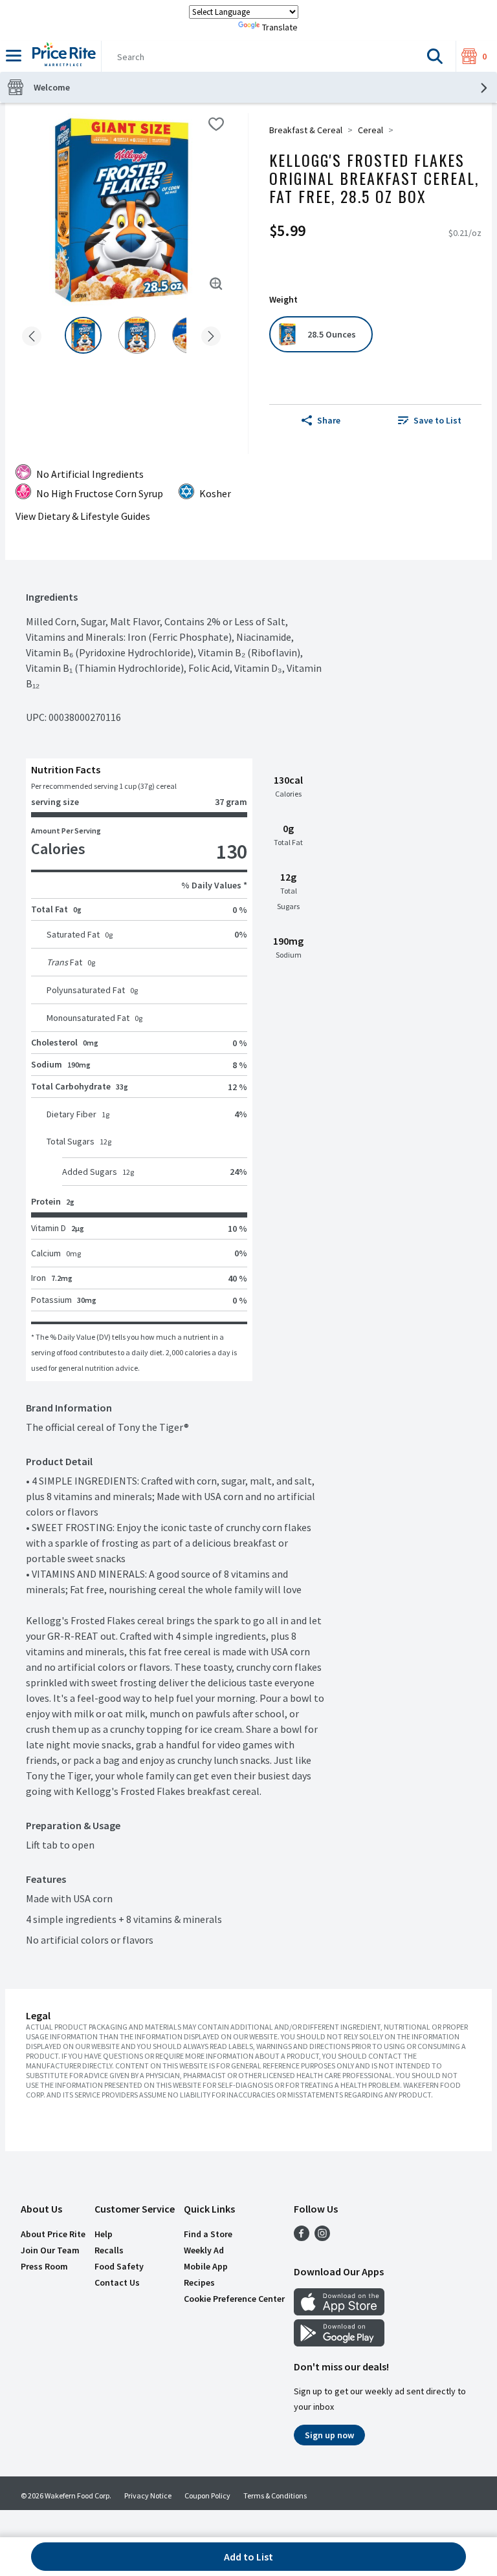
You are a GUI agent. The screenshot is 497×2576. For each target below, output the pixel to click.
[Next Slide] (211, 337)
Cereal (370, 130)
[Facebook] (302, 2237)
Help (104, 2234)
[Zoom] (216, 284)
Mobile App (206, 2266)
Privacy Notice (148, 2495)
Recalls (109, 2250)
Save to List (437, 420)
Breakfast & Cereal (306, 130)
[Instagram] (322, 2237)
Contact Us (117, 2282)
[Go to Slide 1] (83, 335)
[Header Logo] (61, 56)
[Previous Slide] (32, 337)
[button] (435, 56)
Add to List (248, 2557)
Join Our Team (50, 2250)
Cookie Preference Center (234, 2299)
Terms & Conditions (275, 2495)
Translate (280, 27)
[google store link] (339, 2343)
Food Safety (119, 2266)
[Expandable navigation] (14, 56)
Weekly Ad (204, 2250)
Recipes (199, 2282)
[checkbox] (216, 124)
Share (329, 420)
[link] (430, 420)
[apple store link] (339, 2312)
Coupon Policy (207, 2495)
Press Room (44, 2266)
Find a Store (208, 2234)
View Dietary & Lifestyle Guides (83, 516)
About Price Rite (53, 2234)
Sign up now (329, 2435)
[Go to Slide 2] (137, 335)
